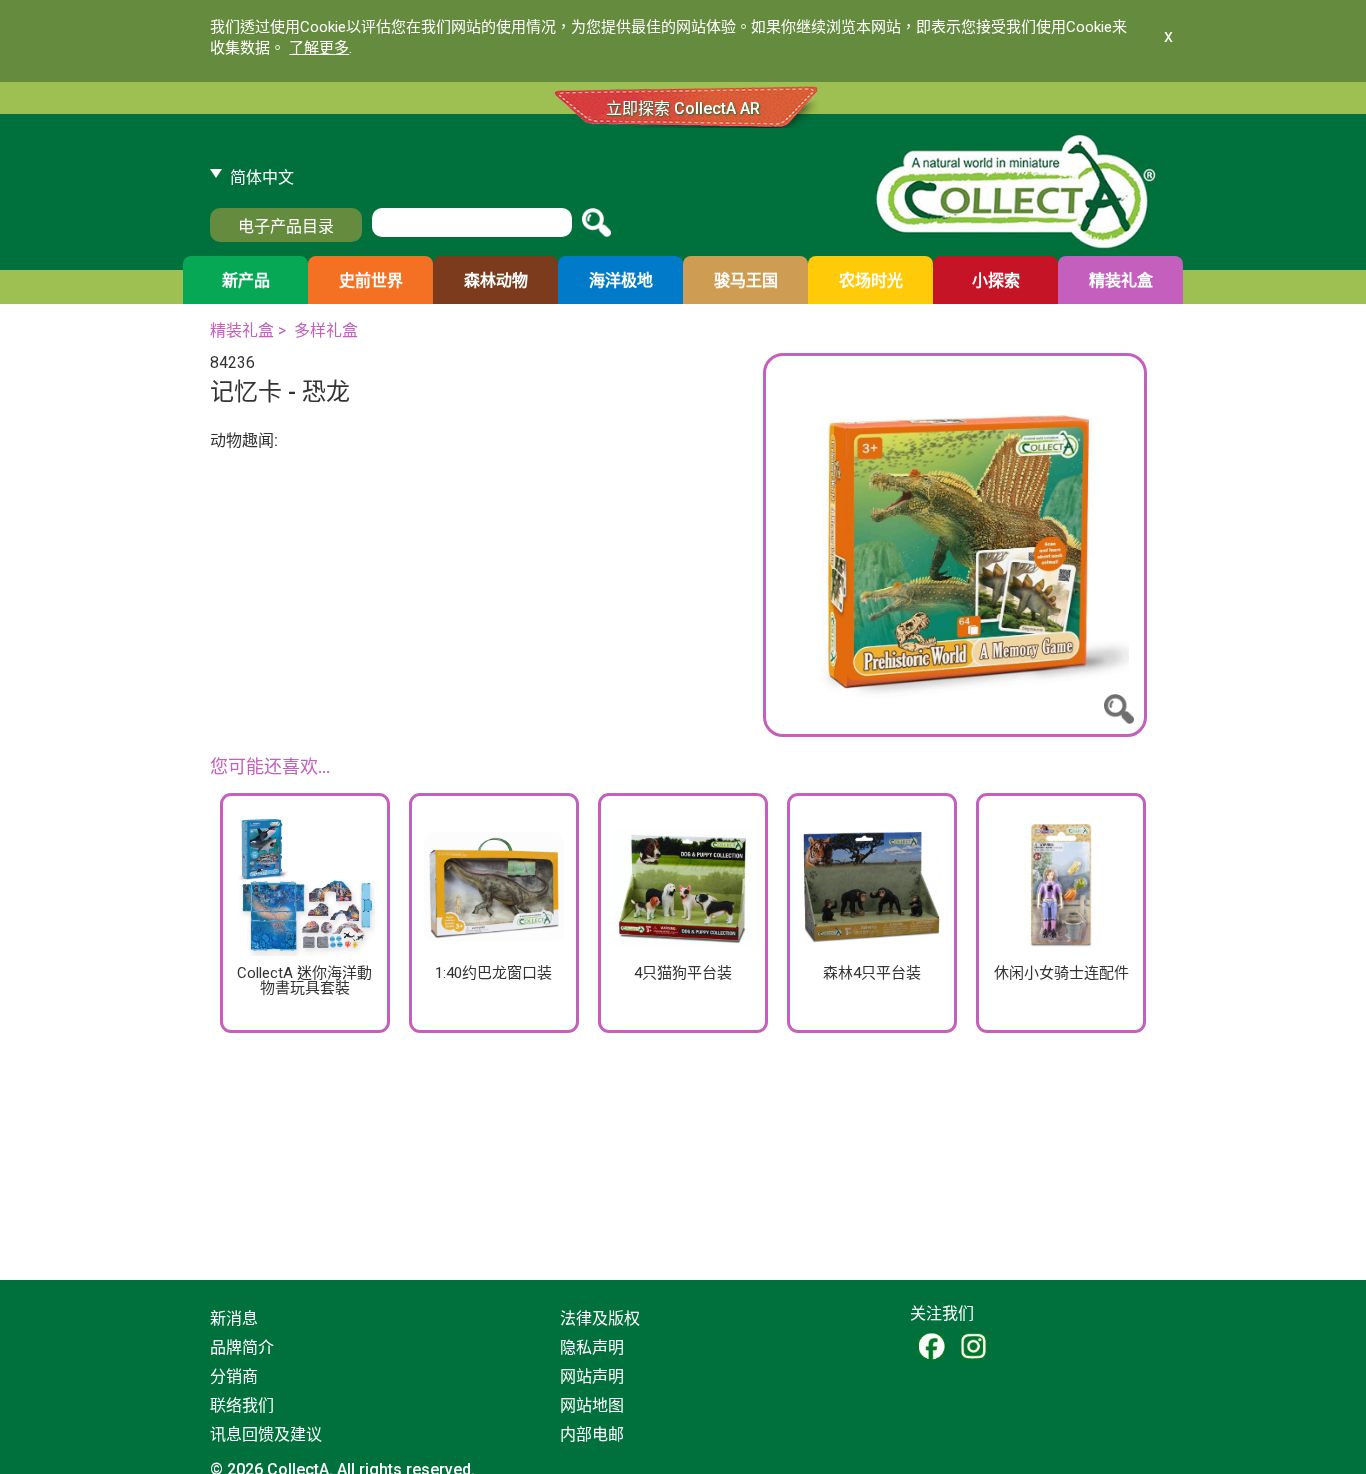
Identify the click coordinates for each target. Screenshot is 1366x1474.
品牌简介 (242, 1347)
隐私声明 (592, 1347)
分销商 (234, 1376)
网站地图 (592, 1405)
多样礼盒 (326, 330)
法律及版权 (600, 1318)
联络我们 (242, 1405)
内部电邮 (592, 1434)
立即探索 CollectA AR (683, 108)
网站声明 (592, 1376)
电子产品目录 (286, 226)
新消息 (234, 1318)
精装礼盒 (242, 330)
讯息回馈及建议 (266, 1434)
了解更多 (319, 48)
